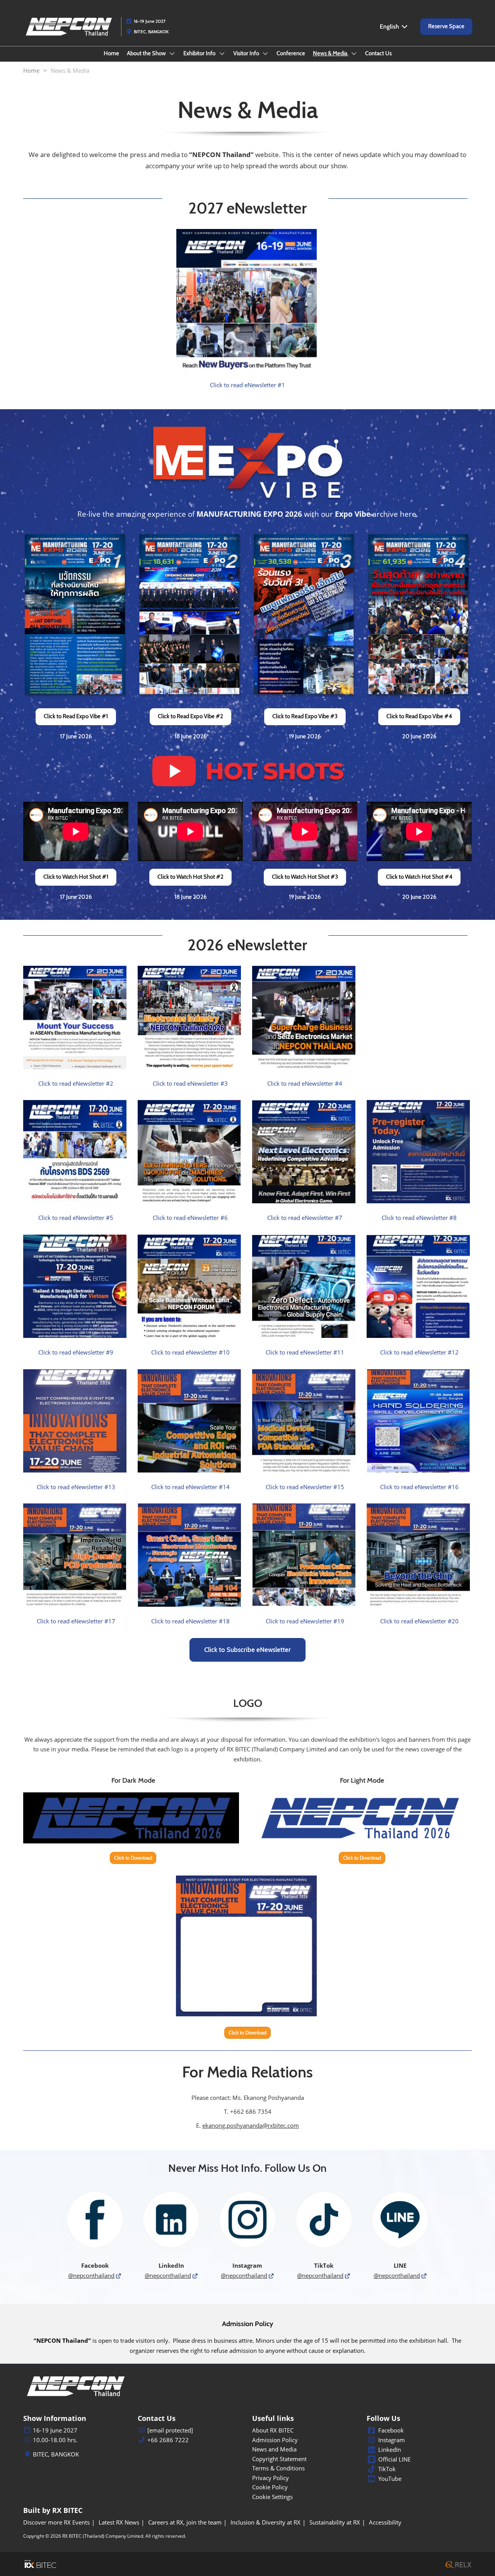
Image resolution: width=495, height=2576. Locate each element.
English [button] (390, 26)
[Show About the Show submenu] (172, 53)
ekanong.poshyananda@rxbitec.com (251, 2125)
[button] (446, 27)
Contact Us (378, 53)
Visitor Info (247, 53)
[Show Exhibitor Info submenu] (222, 53)
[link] (247, 385)
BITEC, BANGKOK (151, 32)
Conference (291, 53)
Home (111, 53)
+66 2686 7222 (168, 2440)
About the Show (147, 53)
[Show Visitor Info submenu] (266, 53)
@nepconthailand (91, 2275)
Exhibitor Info (200, 53)
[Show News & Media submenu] (354, 53)
